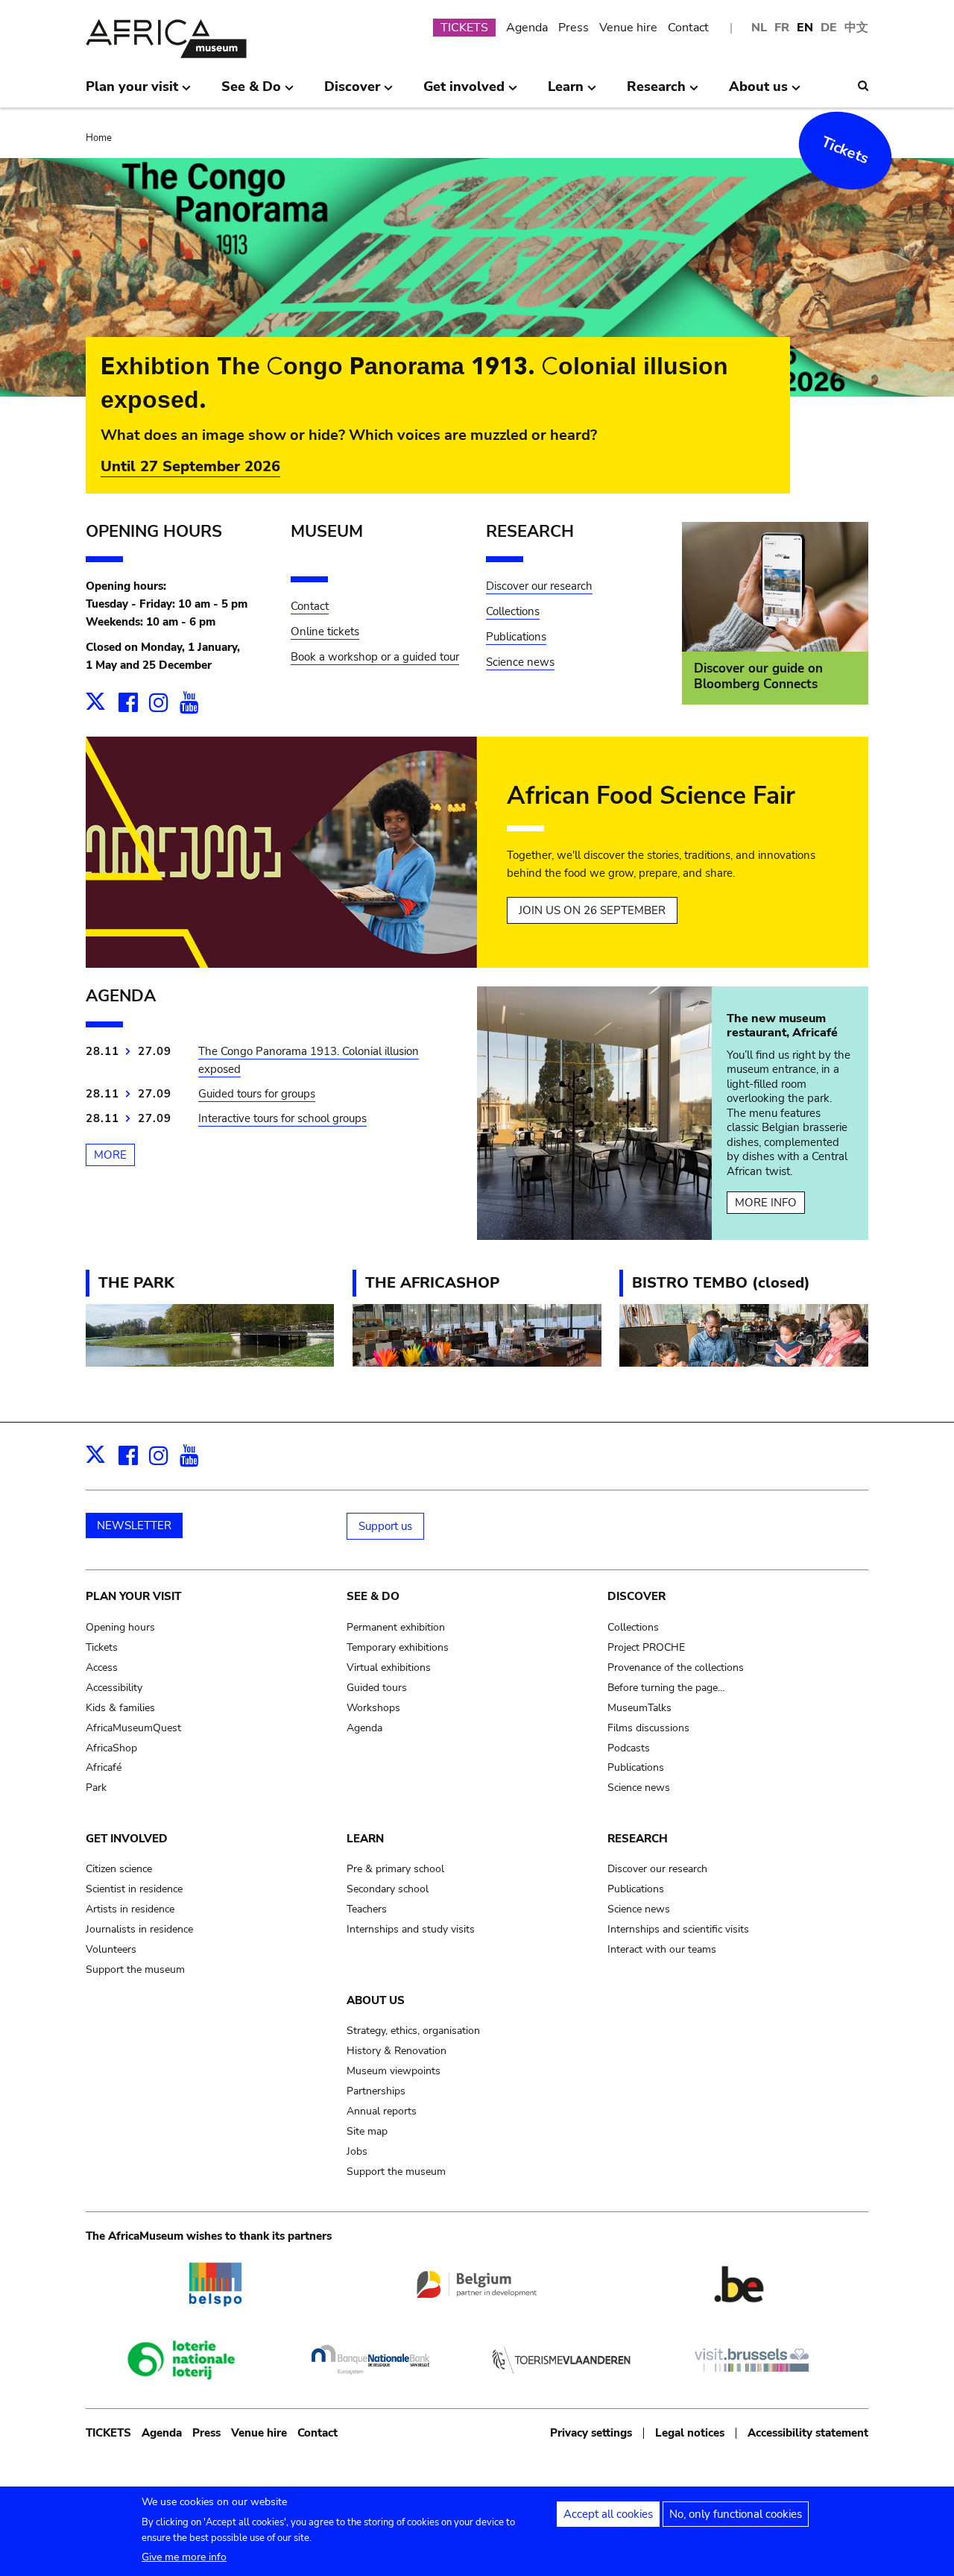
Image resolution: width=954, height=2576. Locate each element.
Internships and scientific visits (678, 1929)
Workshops (373, 1708)
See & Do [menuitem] (251, 92)
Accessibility (114, 1688)
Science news (520, 662)
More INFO (766, 1203)
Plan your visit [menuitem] (132, 92)
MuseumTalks (639, 1708)
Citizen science (119, 1869)
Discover (636, 1596)
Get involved (127, 1839)
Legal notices (690, 2433)
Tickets (846, 151)
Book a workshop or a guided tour (375, 657)
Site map (367, 2131)
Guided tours (377, 1688)
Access (102, 1668)
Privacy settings (591, 2433)
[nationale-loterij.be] (180, 2392)
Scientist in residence (134, 1889)
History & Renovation (397, 2051)
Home (99, 138)
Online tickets (325, 632)
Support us (385, 1526)
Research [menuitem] (656, 92)
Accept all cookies (608, 2514)
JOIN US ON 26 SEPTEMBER (592, 910)
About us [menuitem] (758, 92)
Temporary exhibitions (398, 1647)
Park (96, 1788)
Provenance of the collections (676, 1668)
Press (574, 28)
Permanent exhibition (396, 1627)
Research (638, 1839)
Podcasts (629, 1748)
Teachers (367, 1909)
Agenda (527, 28)
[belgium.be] (739, 2316)
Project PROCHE (646, 1647)
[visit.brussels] (752, 2381)
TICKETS (464, 28)
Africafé (104, 1767)
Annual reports (382, 2111)
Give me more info (184, 2557)
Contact (688, 28)
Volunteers (111, 1949)
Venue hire (628, 28)
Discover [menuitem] (352, 92)
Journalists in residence (139, 1929)
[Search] (863, 86)
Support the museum (135, 1969)
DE (829, 28)
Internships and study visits (411, 1929)
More (110, 1155)
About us (376, 2000)
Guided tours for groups (257, 1094)
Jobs (357, 2151)
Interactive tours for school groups (282, 1118)
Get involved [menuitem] (464, 92)
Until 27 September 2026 (190, 466)
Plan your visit (133, 1596)
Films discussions (648, 1728)
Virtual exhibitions (389, 1668)
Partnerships (376, 2091)
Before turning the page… (666, 1688)
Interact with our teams (662, 1949)
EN (805, 28)
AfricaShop (111, 1748)
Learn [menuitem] (566, 92)
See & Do (373, 1596)
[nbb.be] (370, 2381)
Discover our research (539, 586)
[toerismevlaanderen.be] (561, 2381)
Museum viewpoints (394, 2071)
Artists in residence (130, 1909)
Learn (365, 1839)
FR (782, 28)
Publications (516, 637)
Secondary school (388, 1889)
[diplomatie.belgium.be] (477, 2305)
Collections (513, 611)
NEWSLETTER (134, 1525)
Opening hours (120, 1627)
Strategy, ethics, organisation (413, 2031)
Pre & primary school (395, 1869)
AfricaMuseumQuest (133, 1728)
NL (759, 28)
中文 (856, 28)
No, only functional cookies (736, 2514)
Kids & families (120, 1708)
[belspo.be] (215, 2316)
